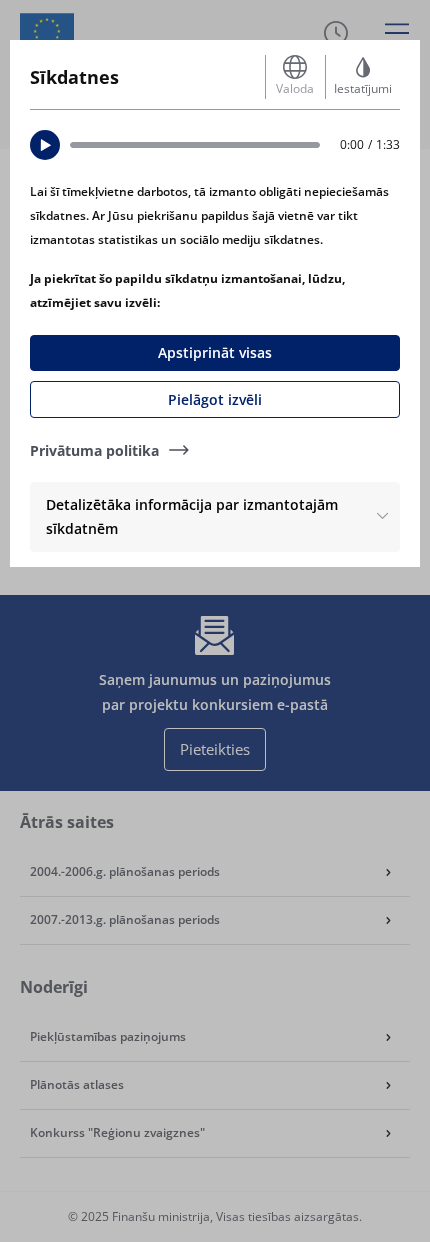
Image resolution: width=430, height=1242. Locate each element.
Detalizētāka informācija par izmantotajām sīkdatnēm (192, 516)
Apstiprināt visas (215, 352)
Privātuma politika (94, 450)
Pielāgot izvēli (215, 399)
